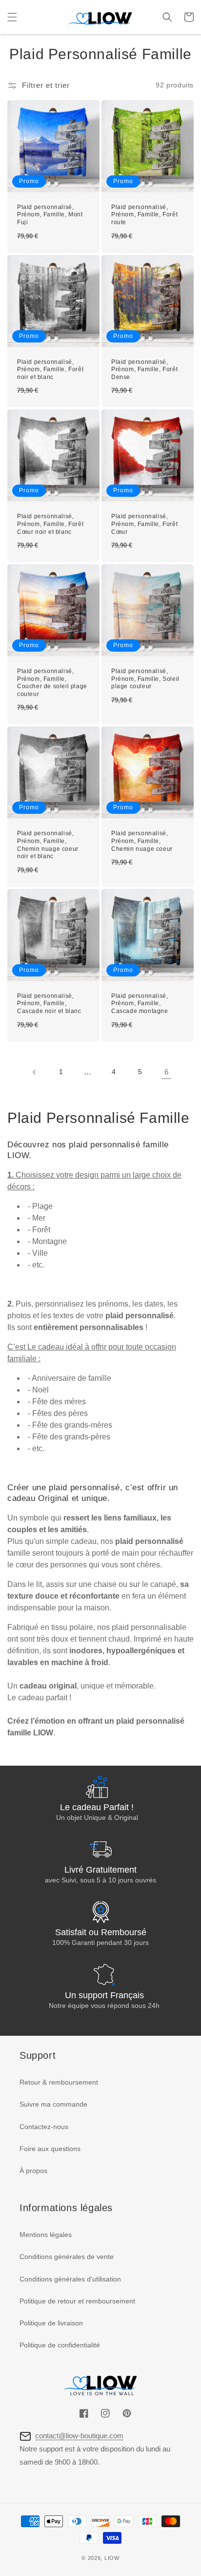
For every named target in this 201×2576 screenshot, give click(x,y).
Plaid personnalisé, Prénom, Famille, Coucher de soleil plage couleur (52, 683)
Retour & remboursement (59, 2082)
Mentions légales (46, 2235)
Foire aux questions (50, 2149)
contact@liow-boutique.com (79, 2436)
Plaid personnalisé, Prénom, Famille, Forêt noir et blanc (50, 370)
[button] (12, 17)
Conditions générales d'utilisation (70, 2279)
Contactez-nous (44, 2127)
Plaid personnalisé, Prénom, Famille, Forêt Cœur (144, 524)
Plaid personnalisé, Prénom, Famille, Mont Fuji (50, 215)
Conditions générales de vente (67, 2257)
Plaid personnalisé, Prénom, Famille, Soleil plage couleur (145, 679)
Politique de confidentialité (60, 2345)
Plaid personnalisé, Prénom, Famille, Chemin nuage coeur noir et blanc (48, 845)
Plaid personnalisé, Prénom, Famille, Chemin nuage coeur (142, 841)
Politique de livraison (51, 2323)
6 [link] (166, 1072)
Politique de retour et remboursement (77, 2301)
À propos (33, 2171)
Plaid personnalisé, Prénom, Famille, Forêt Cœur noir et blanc (50, 524)
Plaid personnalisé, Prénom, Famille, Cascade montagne (140, 1003)
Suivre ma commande (53, 2104)
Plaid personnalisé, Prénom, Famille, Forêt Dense (144, 370)
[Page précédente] (35, 1072)
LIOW (112, 2558)
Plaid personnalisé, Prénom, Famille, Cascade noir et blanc (49, 1003)
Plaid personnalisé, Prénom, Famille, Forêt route (144, 215)
